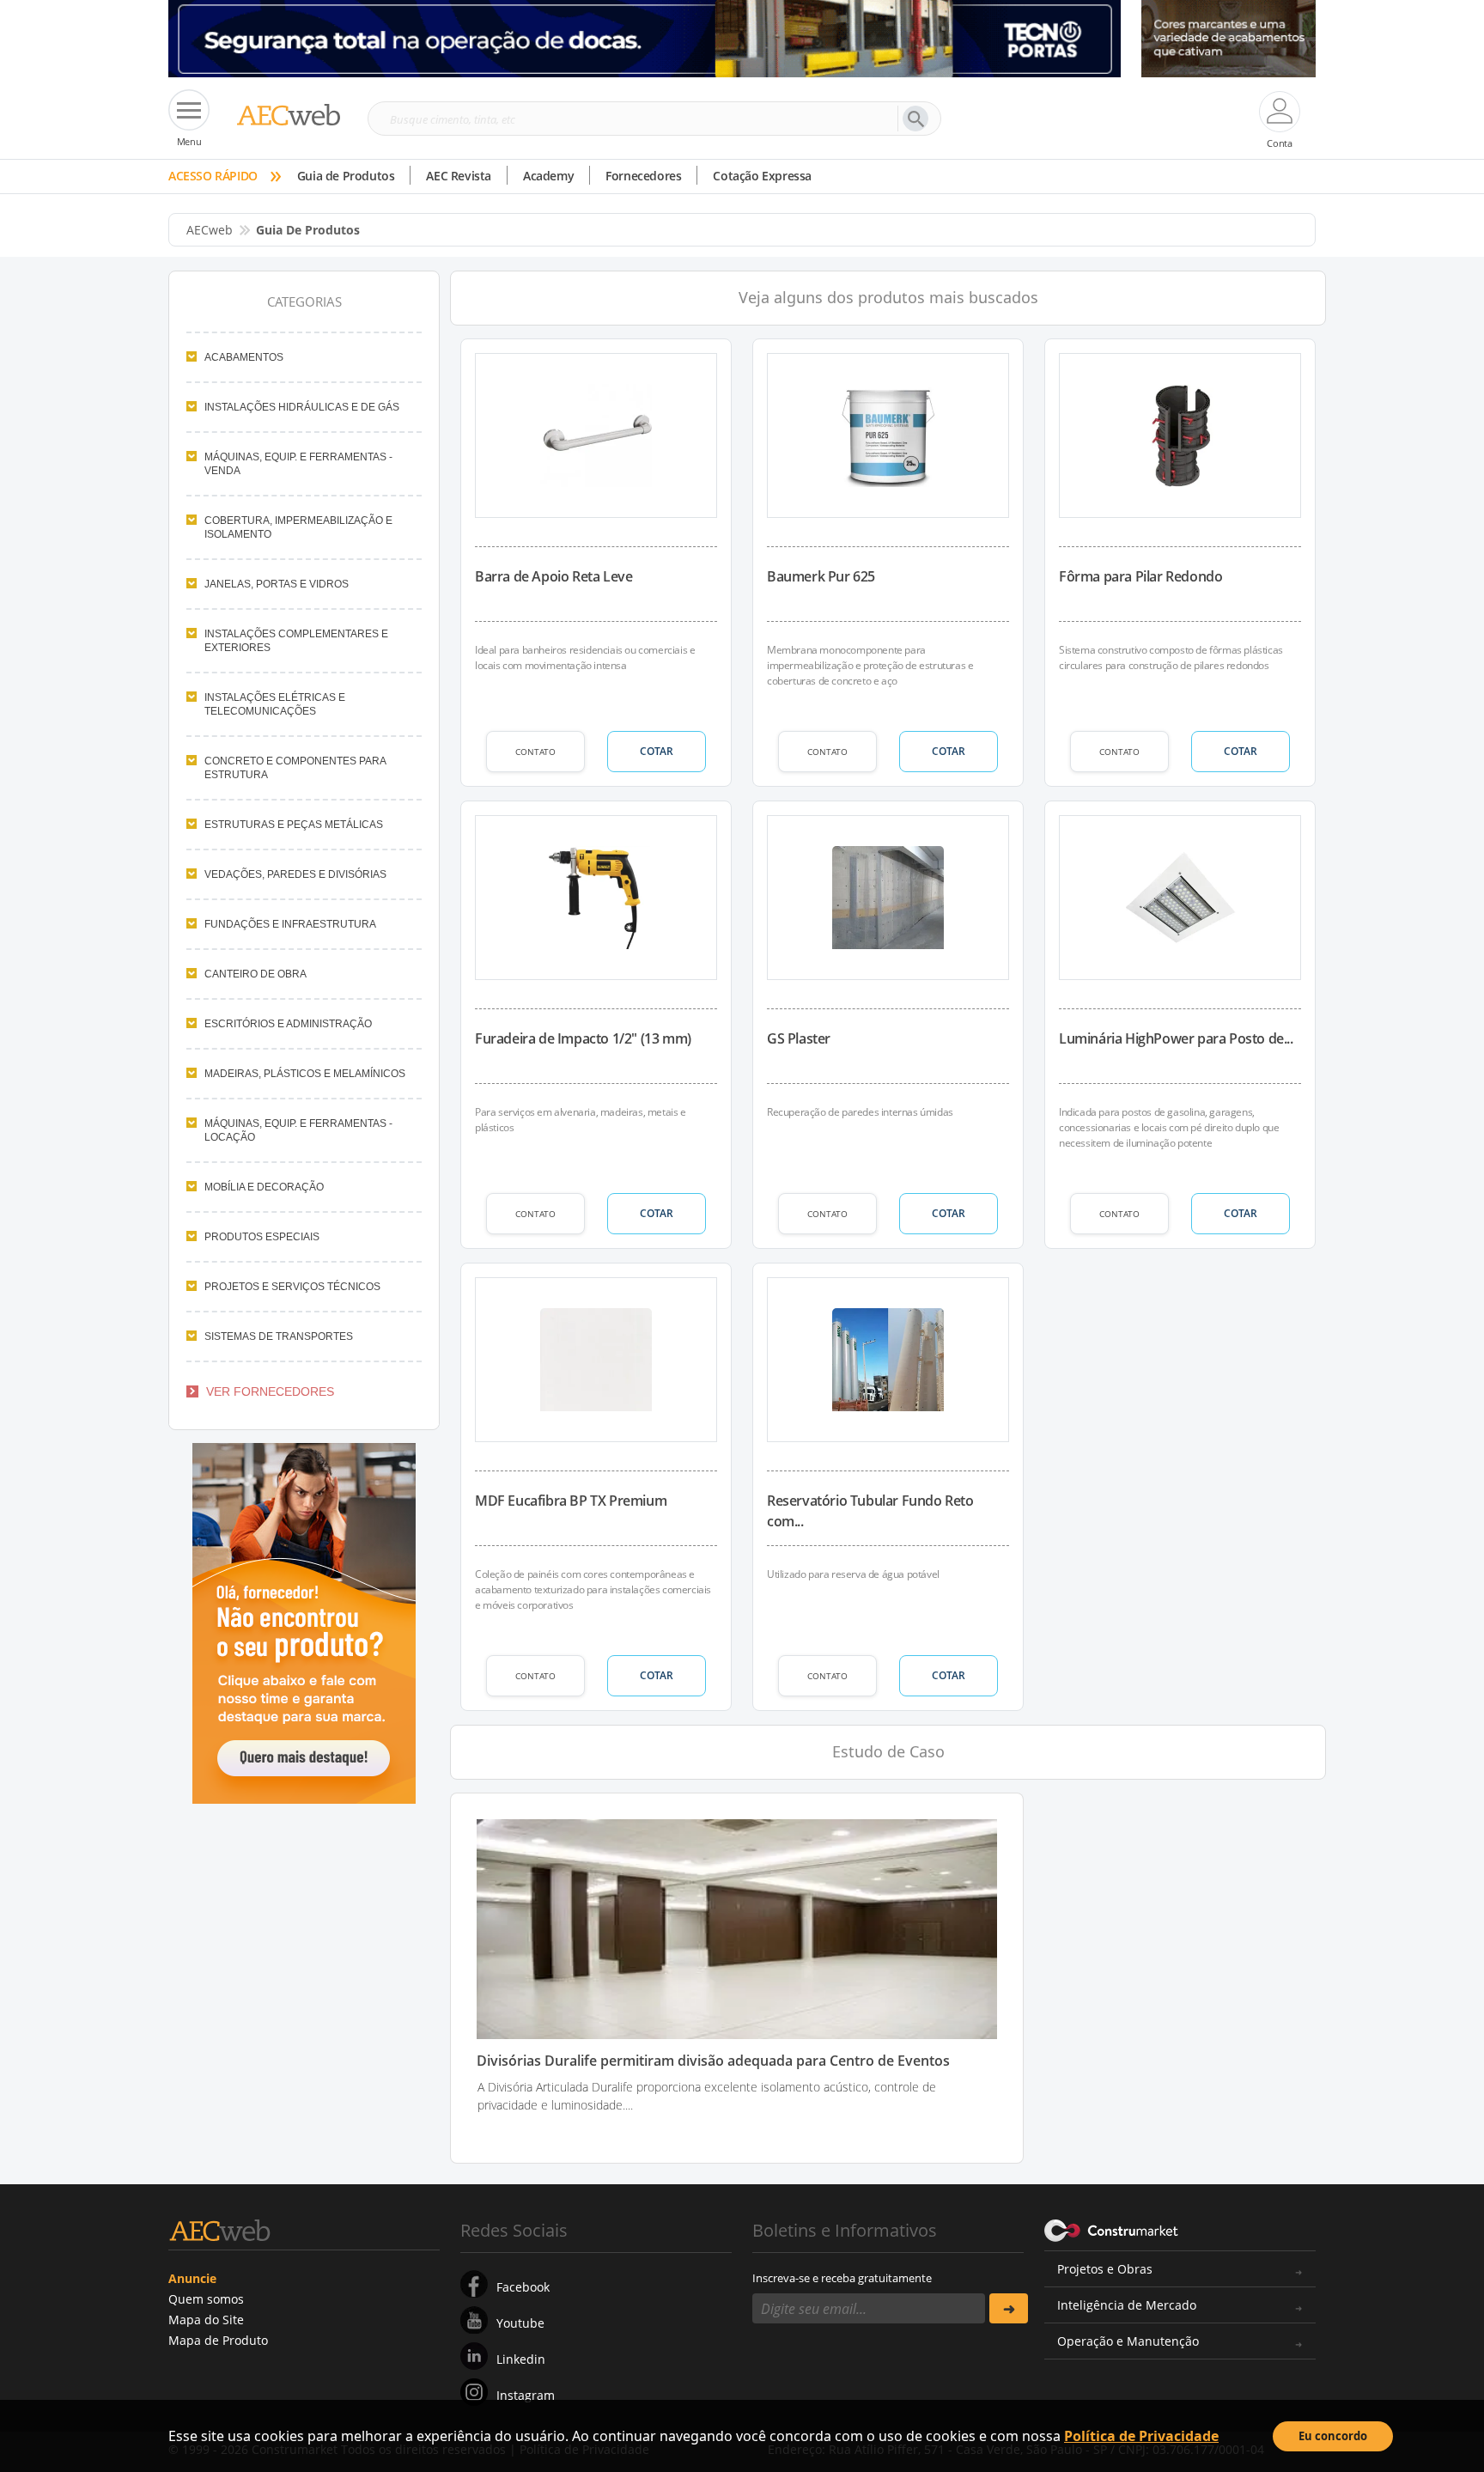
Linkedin (521, 2359)
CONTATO (535, 752)
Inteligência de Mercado (1127, 2305)
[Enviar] (1009, 2308)
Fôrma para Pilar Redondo (1140, 576)
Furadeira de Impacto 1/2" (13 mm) (583, 1038)
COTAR (657, 751)
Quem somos (206, 2299)
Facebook (523, 2287)
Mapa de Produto (218, 2340)
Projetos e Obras (1105, 2269)
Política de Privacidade (1141, 2436)
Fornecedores (643, 176)
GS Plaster (799, 1038)
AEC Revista (459, 176)
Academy (548, 176)
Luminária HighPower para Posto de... (1176, 1038)
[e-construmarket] (1112, 2229)
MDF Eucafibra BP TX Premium (571, 1501)
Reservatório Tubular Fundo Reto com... (870, 1511)
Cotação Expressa (762, 176)
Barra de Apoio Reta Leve (553, 576)
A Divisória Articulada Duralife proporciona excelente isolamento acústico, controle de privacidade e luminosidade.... (707, 2096)
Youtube (520, 2323)
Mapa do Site (206, 2320)
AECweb (210, 230)
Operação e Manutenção (1128, 2341)
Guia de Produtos (346, 176)
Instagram (526, 2395)
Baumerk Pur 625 (821, 576)
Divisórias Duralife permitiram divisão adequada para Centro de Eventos (713, 2061)
